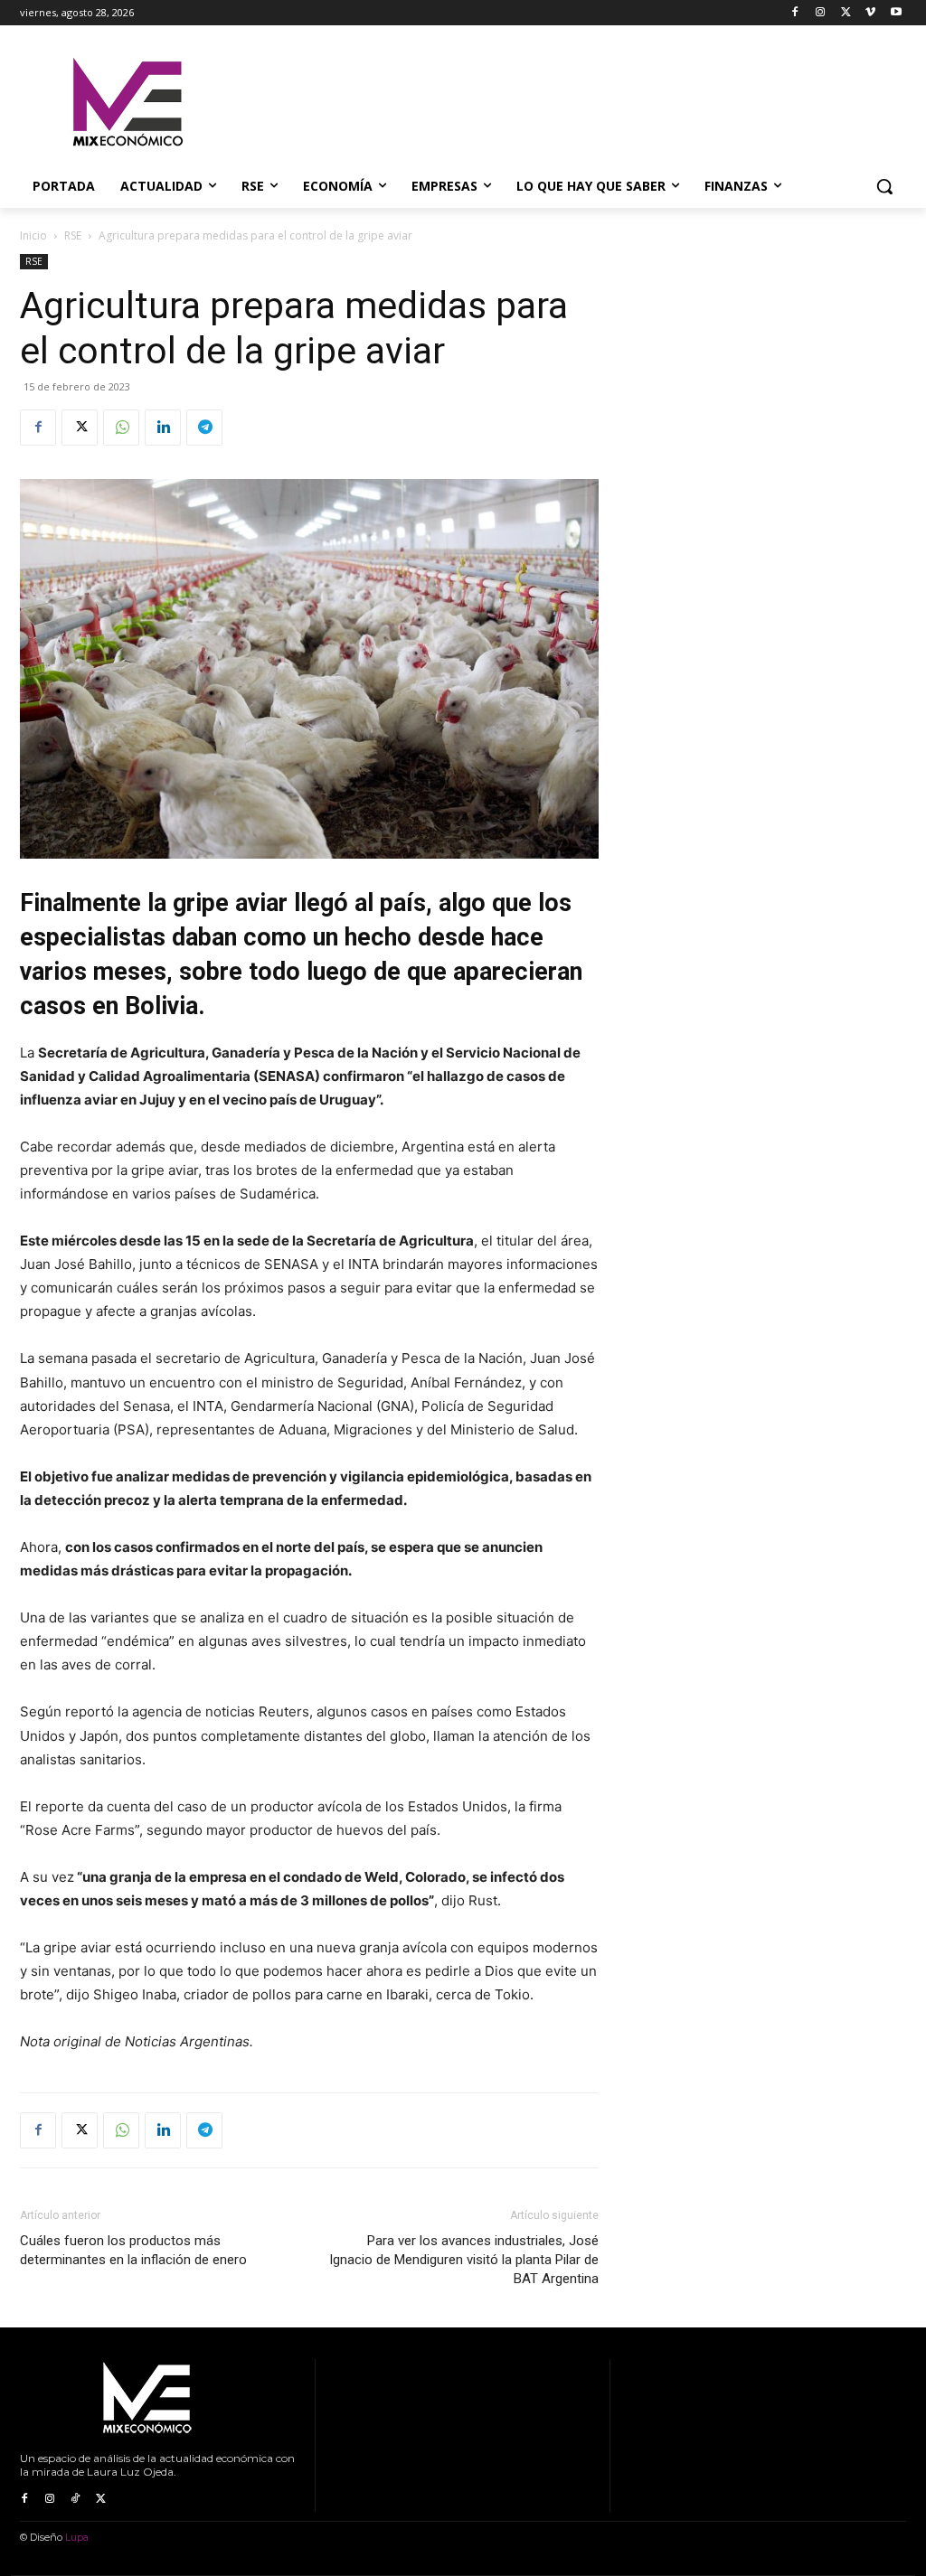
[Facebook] (795, 13)
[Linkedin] (163, 428)
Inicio (33, 235)
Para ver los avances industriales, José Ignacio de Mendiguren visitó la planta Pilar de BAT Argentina (464, 2260)
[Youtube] (896, 13)
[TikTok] (75, 2499)
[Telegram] (204, 428)
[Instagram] (821, 13)
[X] (846, 13)
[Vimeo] (870, 13)
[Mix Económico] (126, 103)
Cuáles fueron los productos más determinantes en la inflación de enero (133, 2250)
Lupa (77, 2537)
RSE (73, 235)
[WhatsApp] (121, 428)
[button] (884, 186)
